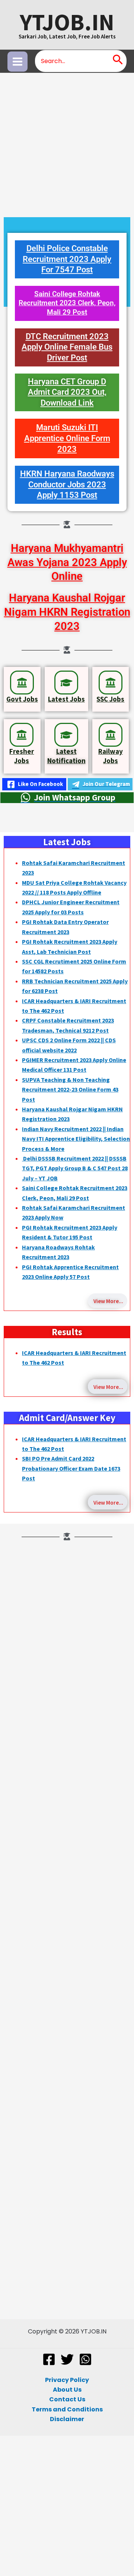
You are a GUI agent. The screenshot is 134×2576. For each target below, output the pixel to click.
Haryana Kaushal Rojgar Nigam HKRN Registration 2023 (67, 612)
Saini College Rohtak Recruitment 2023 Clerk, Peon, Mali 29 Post (67, 303)
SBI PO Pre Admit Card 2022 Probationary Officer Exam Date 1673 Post (71, 1468)
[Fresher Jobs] (22, 735)
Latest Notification (66, 756)
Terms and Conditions (67, 2409)
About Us (67, 2390)
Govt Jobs (22, 699)
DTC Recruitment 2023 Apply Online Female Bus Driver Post (67, 347)
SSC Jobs (110, 699)
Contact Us (67, 2399)
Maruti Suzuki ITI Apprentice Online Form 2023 (67, 438)
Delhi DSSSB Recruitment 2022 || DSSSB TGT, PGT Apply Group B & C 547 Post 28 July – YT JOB (75, 1168)
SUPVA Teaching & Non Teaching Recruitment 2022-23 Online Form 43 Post (70, 1089)
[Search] (118, 61)
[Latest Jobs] (66, 683)
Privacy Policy (67, 2380)
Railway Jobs (111, 756)
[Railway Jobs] (111, 735)
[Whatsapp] (85, 2359)
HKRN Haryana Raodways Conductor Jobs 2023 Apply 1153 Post (67, 484)
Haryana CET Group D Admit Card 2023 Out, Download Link (67, 392)
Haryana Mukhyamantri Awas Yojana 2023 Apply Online (67, 562)
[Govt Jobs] (22, 683)
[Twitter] (67, 2359)
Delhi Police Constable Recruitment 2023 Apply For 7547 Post (67, 259)
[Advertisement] (67, 143)
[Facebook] (49, 2359)
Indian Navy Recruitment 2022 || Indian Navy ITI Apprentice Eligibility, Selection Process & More (76, 1139)
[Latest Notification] (66, 735)
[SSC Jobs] (111, 683)
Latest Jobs (66, 699)
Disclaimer (67, 2419)
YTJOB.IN (67, 22)
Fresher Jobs (22, 756)
